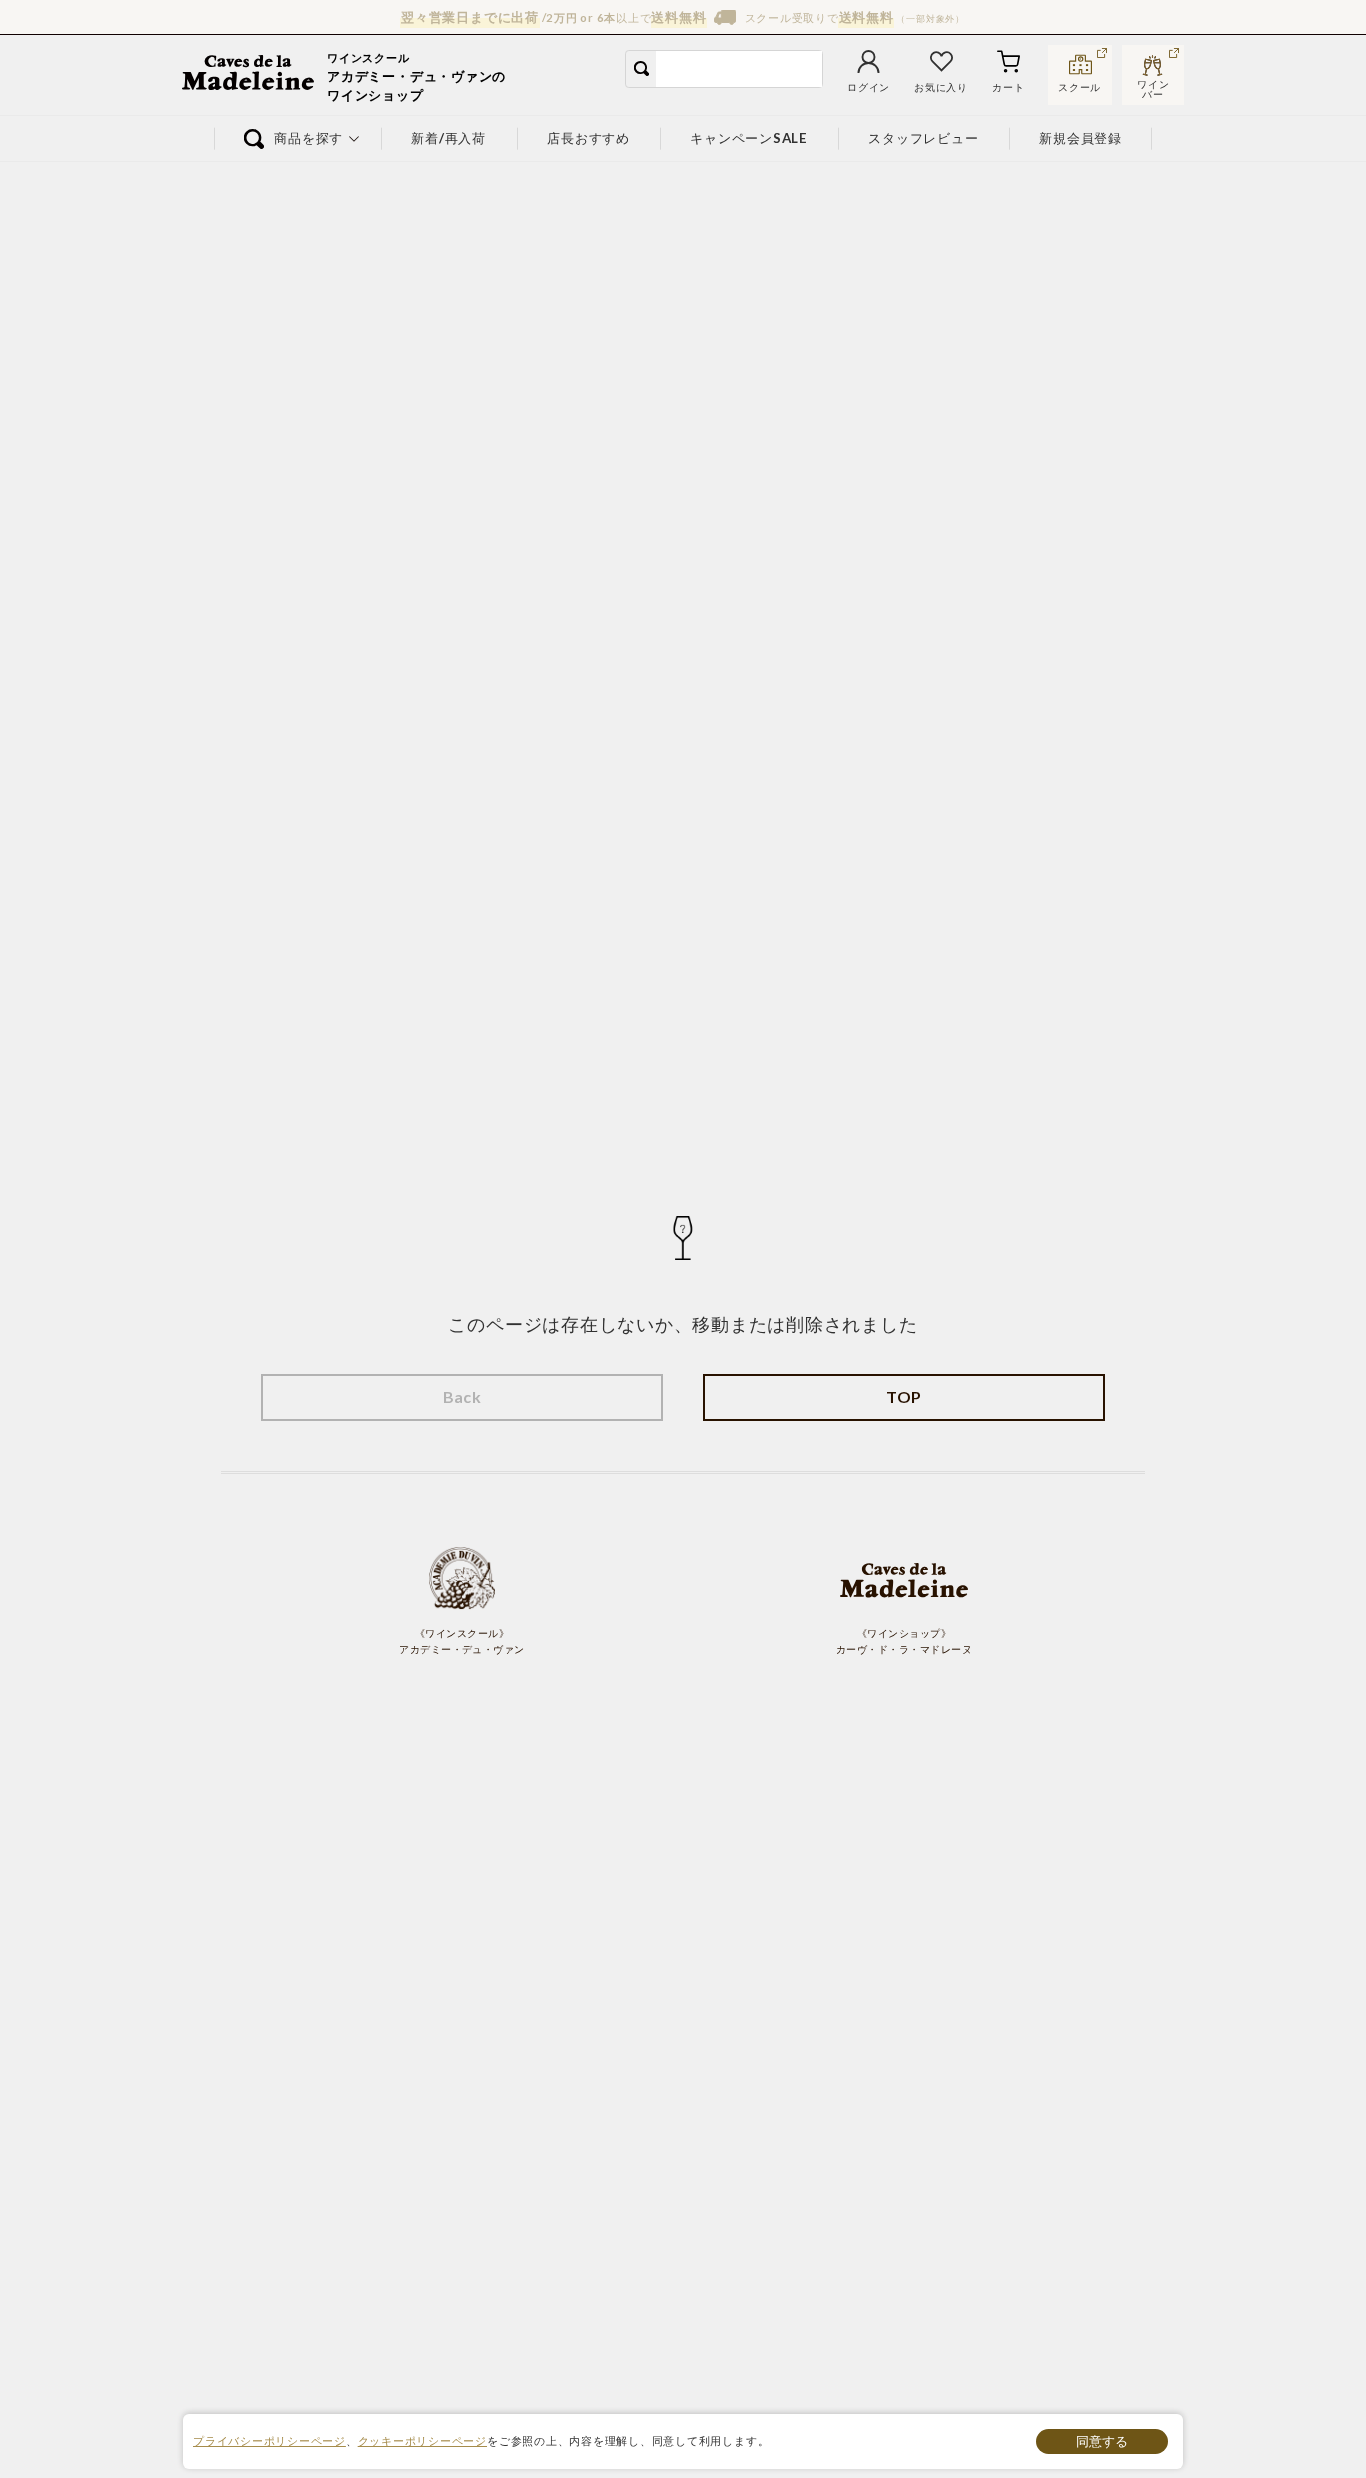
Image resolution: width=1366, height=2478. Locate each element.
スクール (1079, 87)
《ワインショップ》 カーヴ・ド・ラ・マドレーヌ (904, 1641)
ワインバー (1153, 87)
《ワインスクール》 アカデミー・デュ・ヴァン (462, 1641)
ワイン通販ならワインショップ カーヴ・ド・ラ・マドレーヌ (249, 75)
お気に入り (941, 87)
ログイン (868, 87)
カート (1008, 87)
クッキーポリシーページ (422, 2440)
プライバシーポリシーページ (269, 2440)
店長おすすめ (588, 138)
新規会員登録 (1081, 138)
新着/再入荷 (449, 138)
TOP (903, 1396)
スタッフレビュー (924, 138)
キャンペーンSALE (749, 138)
